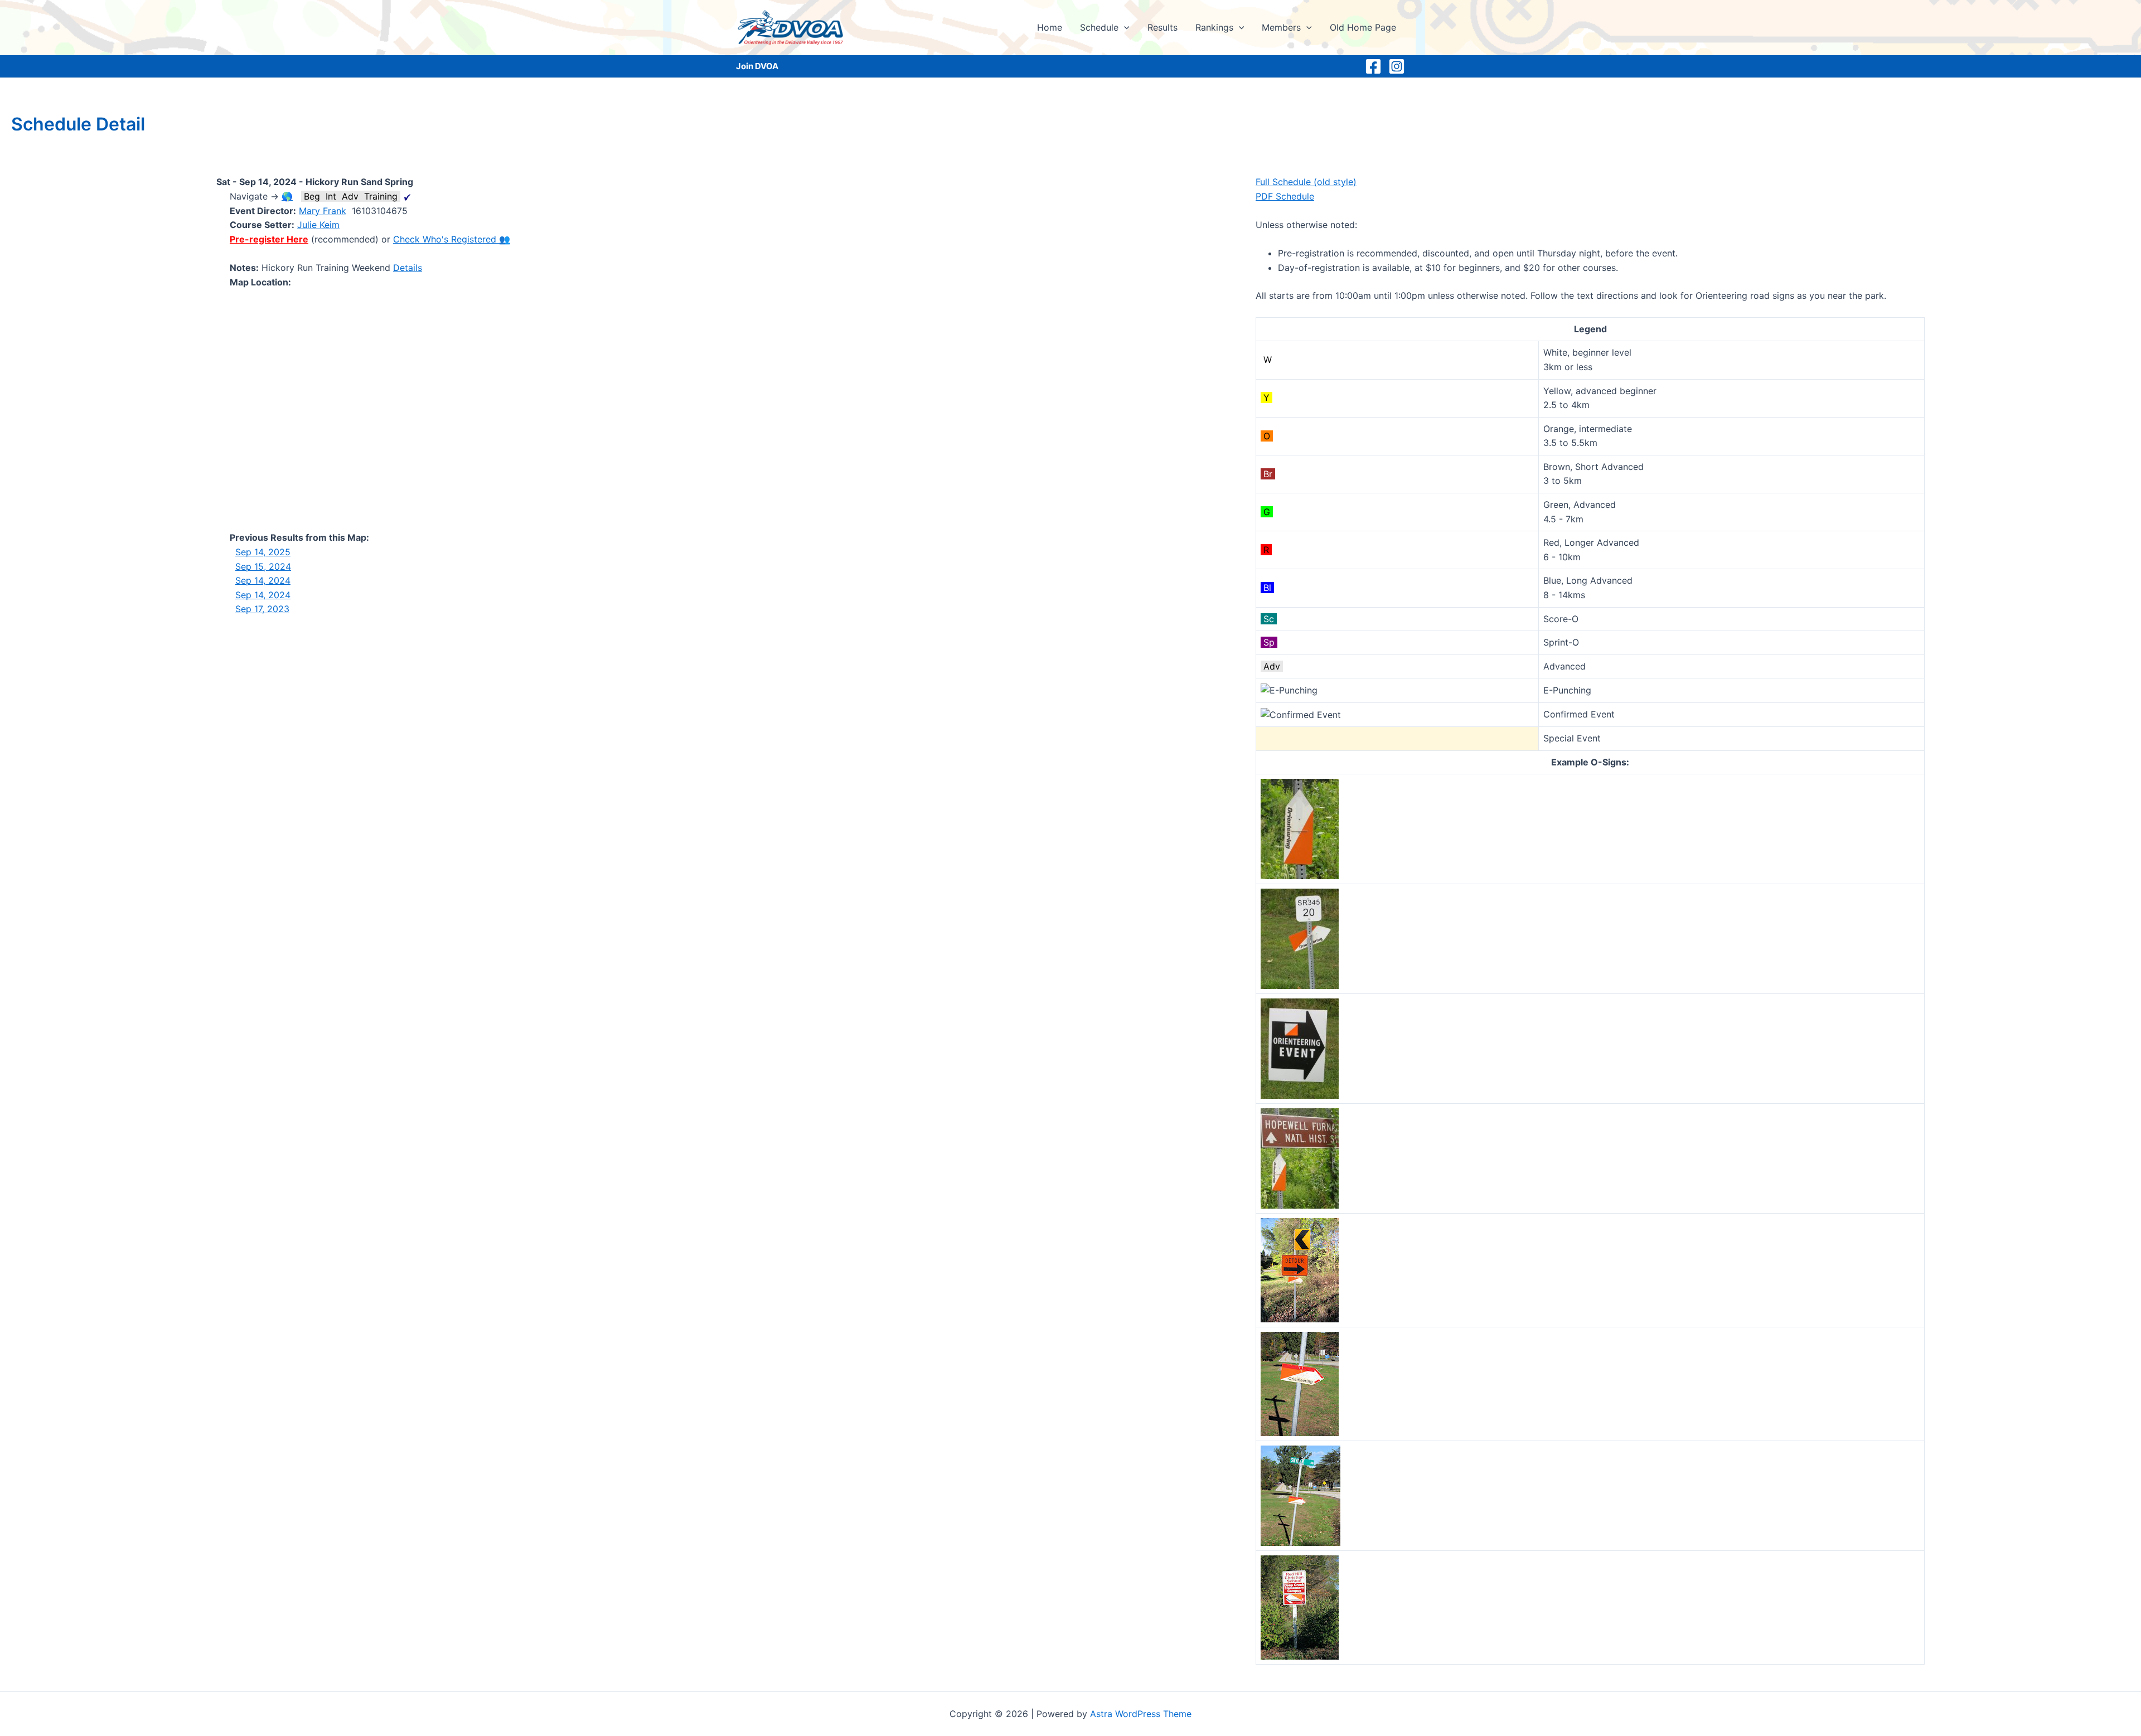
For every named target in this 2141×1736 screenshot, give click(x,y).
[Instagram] (1397, 66)
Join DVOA (757, 66)
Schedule (1099, 27)
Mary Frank (323, 211)
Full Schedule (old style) (1306, 182)
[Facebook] (1373, 66)
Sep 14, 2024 (263, 580)
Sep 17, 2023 (262, 609)
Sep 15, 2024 (263, 566)
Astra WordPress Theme (1141, 1714)
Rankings (1214, 27)
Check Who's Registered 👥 (452, 239)
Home (1050, 27)
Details (408, 268)
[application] (1124, 27)
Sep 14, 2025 (263, 552)
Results (1162, 27)
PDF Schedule (1285, 196)
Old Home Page (1363, 27)
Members (1281, 27)
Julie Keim (318, 225)
